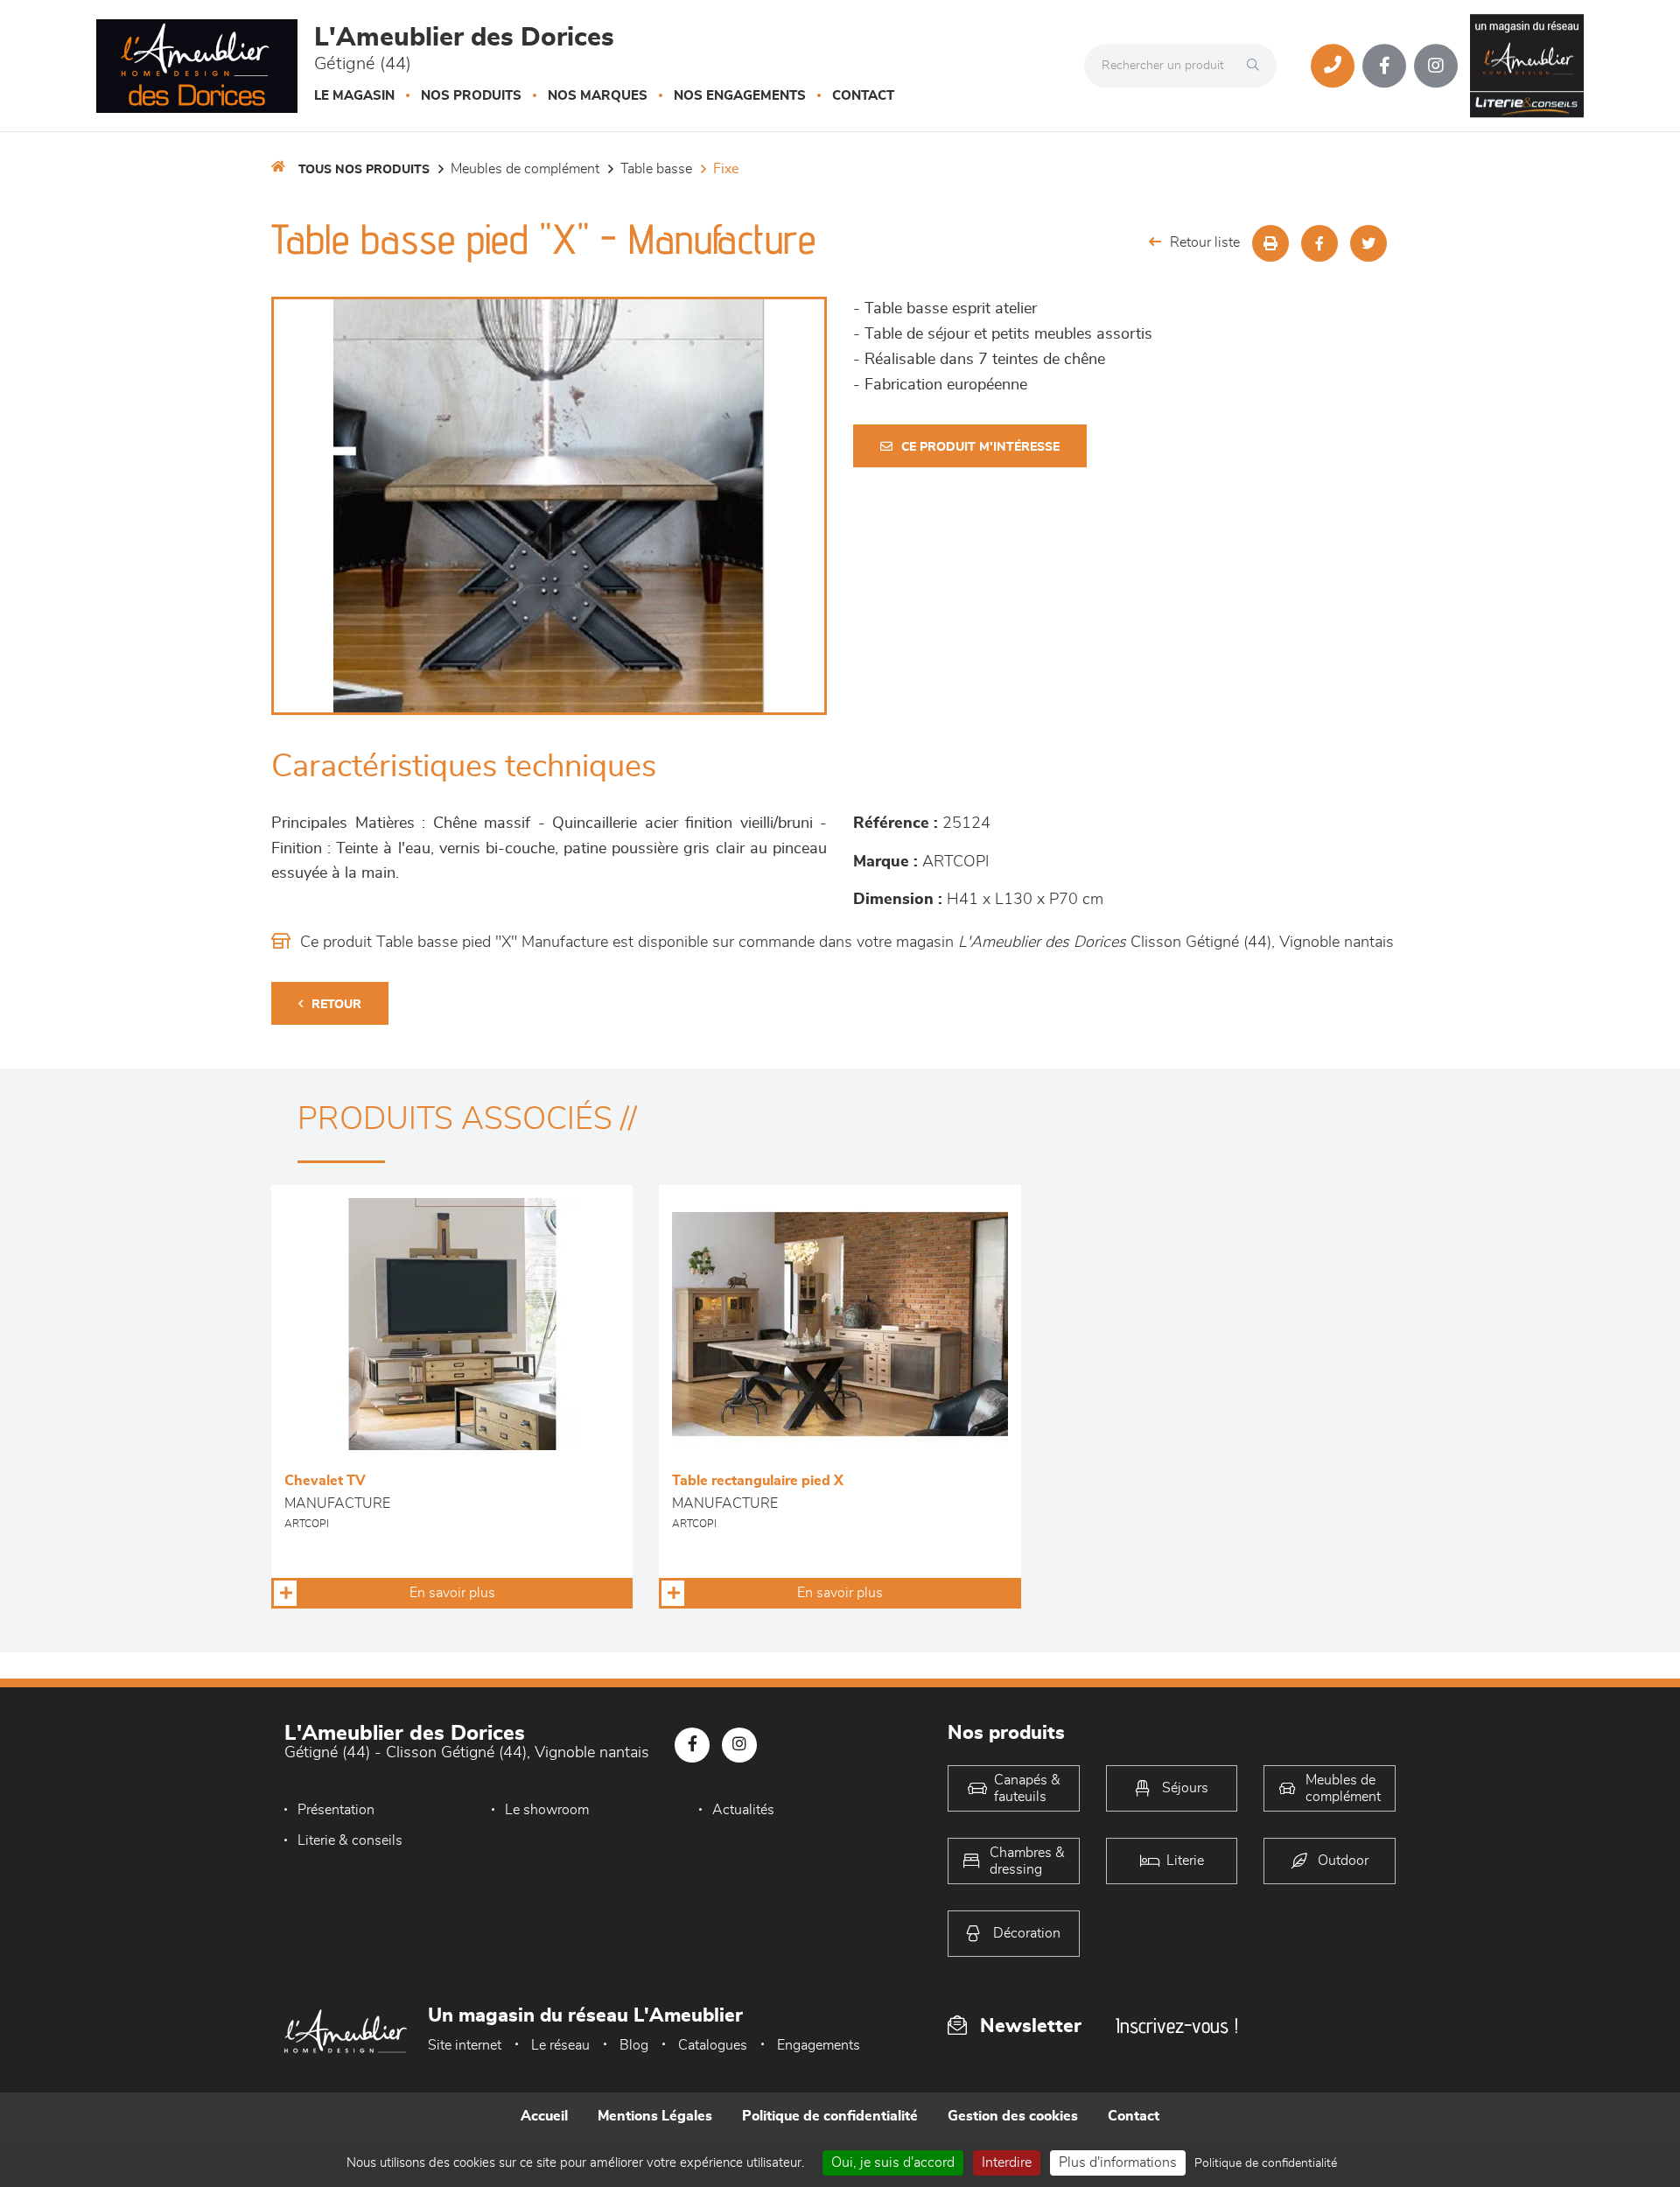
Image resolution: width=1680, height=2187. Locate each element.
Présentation (336, 1810)
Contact (863, 96)
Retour (336, 1005)
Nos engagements (740, 96)
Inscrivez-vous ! (1177, 2026)
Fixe (726, 169)
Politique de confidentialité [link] (1266, 2163)
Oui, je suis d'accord (893, 2162)
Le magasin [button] (354, 96)
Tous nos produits (364, 170)
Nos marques (598, 96)
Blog (634, 2045)
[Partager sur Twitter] (1368, 243)
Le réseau (560, 2045)
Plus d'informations (1118, 2162)
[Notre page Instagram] (1436, 66)
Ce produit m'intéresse (980, 447)
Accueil (544, 2116)
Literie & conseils (350, 1840)
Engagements (819, 2045)
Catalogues (713, 2045)
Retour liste (1205, 242)
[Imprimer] (1270, 243)
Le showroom (547, 1810)
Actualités (743, 1810)
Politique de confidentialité (830, 2116)
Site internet (465, 2045)
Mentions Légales (655, 2116)
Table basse (656, 169)
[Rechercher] (1257, 66)
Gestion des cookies (1013, 2116)
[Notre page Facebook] (1384, 66)
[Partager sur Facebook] (1319, 243)
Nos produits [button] (471, 96)
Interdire (1007, 2162)
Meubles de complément (525, 169)
